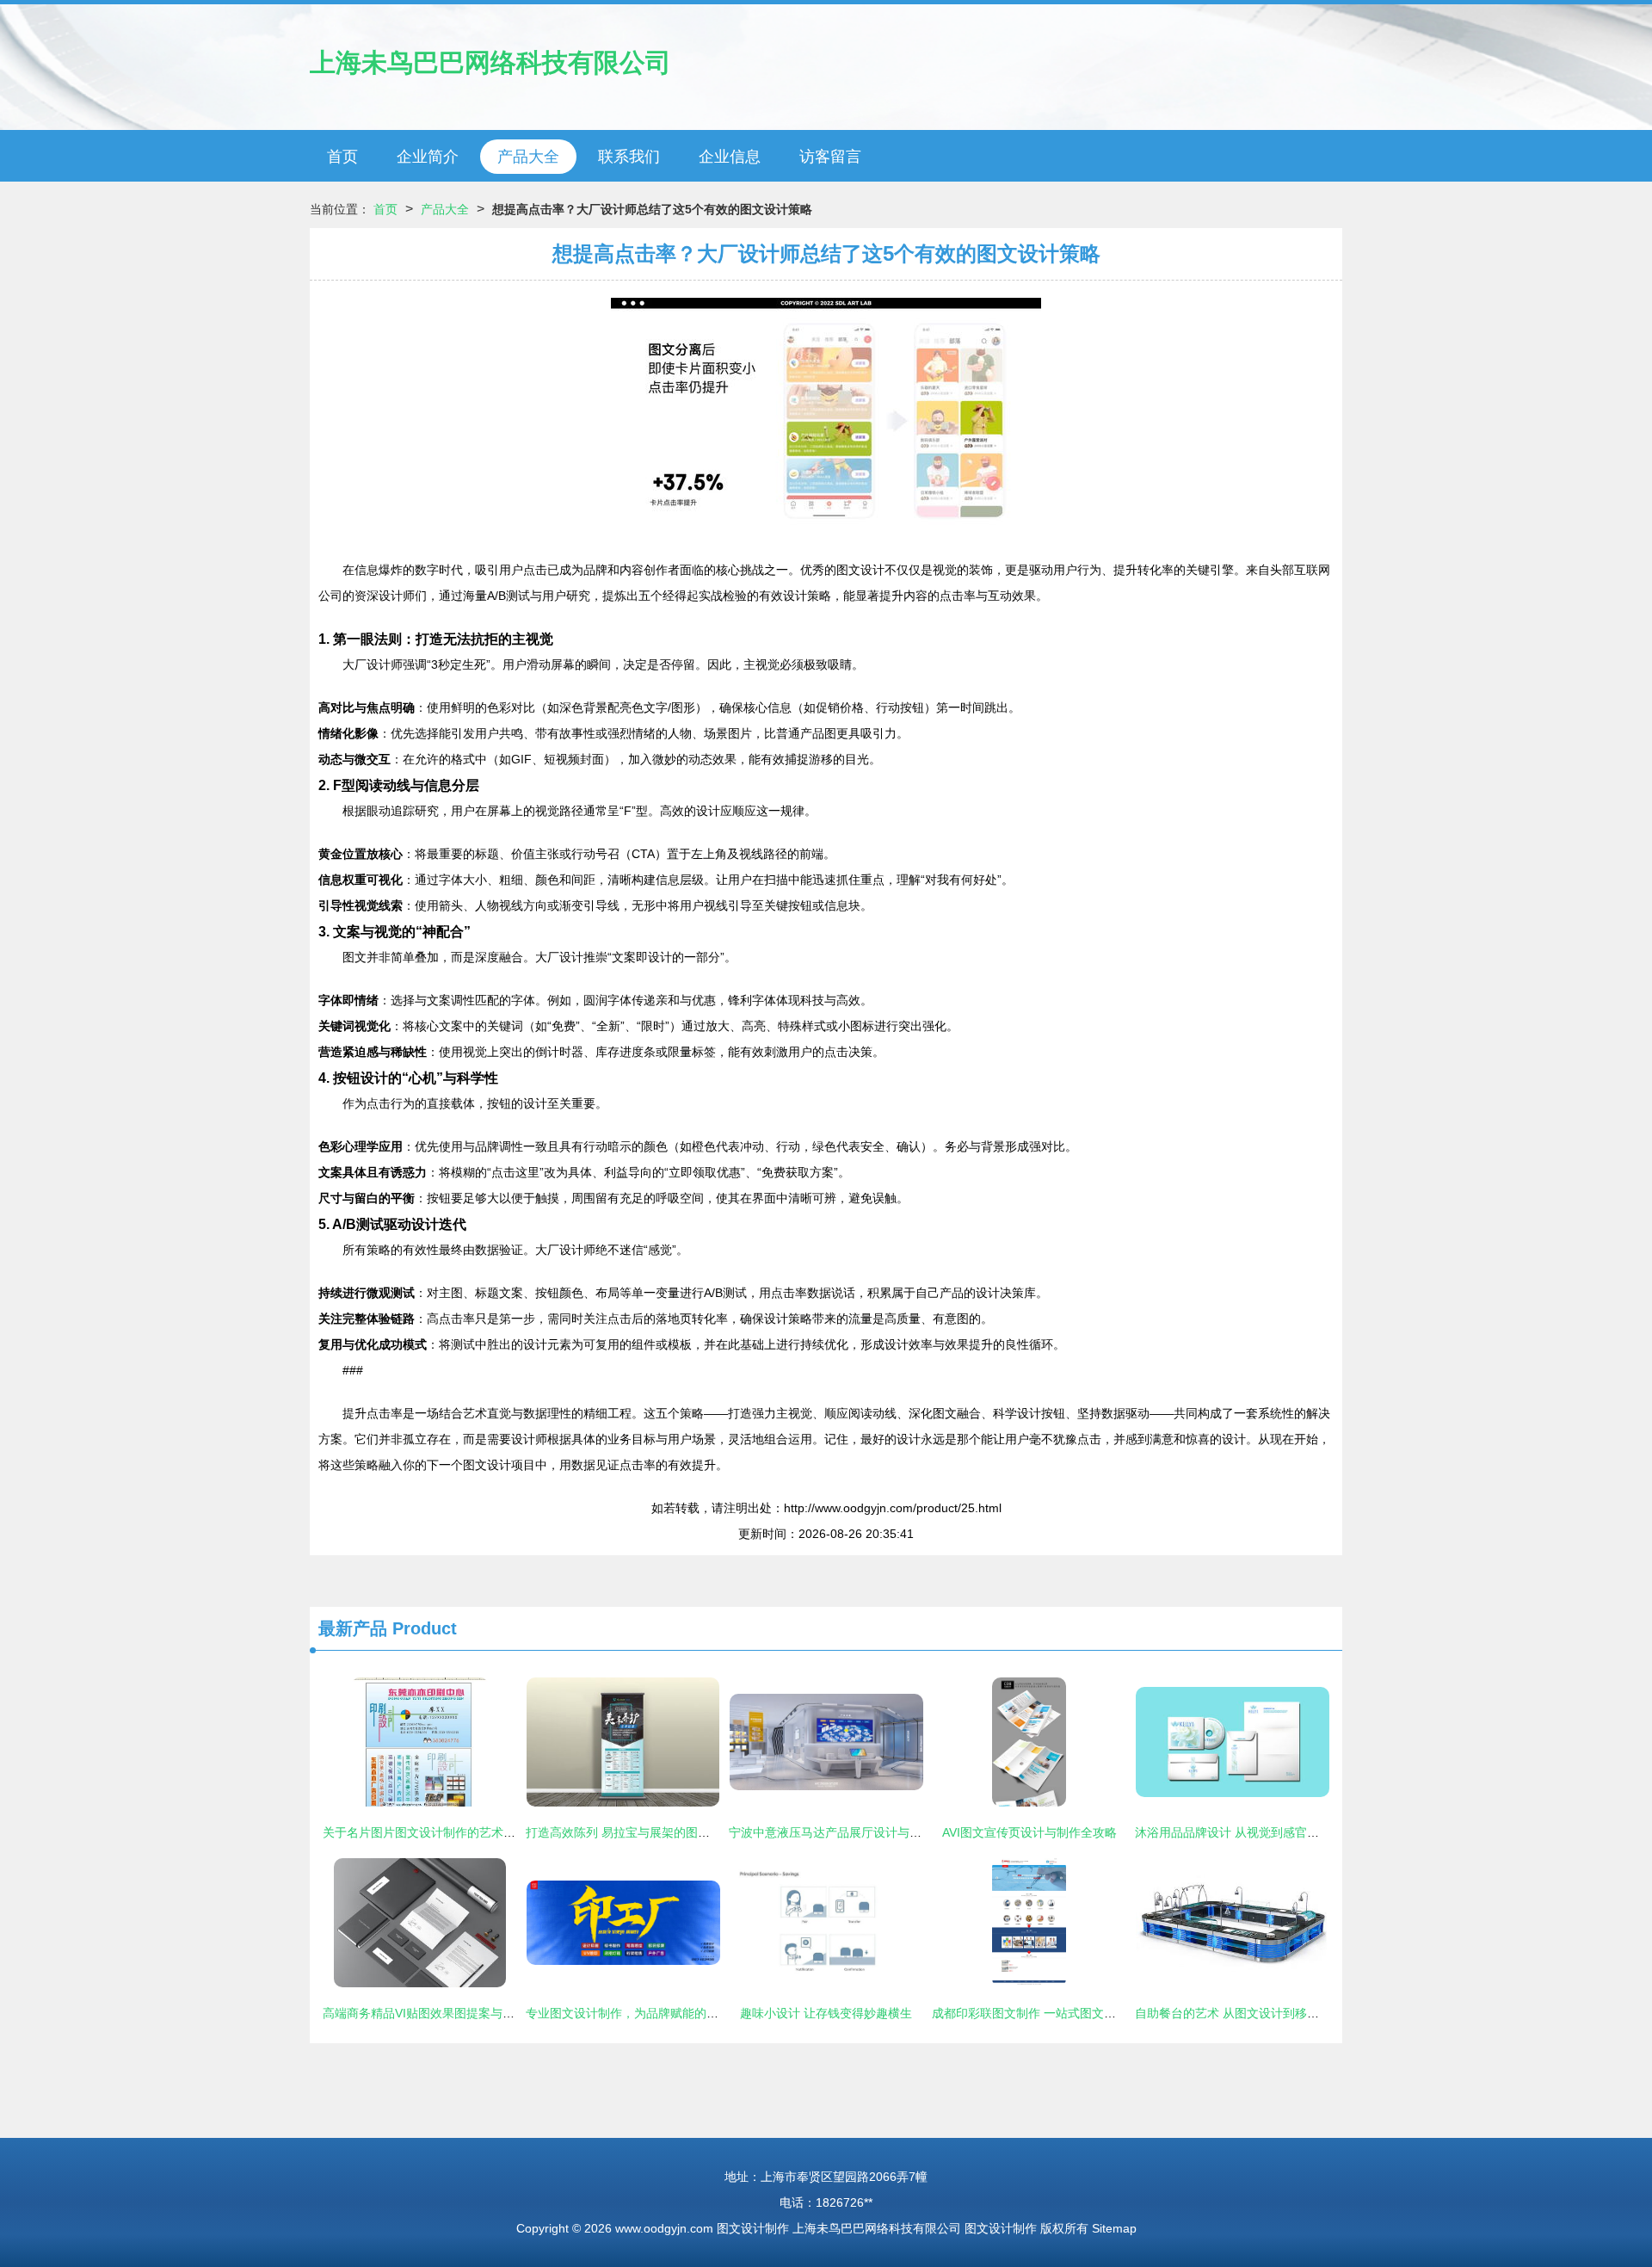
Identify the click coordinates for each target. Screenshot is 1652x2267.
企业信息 (730, 157)
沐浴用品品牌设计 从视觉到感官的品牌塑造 (1251, 1832)
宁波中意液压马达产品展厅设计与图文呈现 (843, 1832)
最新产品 (353, 1628)
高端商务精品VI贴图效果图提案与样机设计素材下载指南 (473, 2013)
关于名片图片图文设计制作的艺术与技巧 (431, 1832)
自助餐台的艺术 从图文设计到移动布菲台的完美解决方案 (1287, 2013)
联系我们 (629, 157)
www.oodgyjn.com (664, 2228)
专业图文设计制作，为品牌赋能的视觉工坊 (640, 2013)
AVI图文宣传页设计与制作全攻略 (1029, 1832)
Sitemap (1114, 2228)
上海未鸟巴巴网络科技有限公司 (490, 62)
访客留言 (830, 157)
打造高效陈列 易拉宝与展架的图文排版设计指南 (654, 1832)
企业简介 (428, 157)
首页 (342, 157)
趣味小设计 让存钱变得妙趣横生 (826, 2013)
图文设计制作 (753, 2228)
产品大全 (528, 157)
